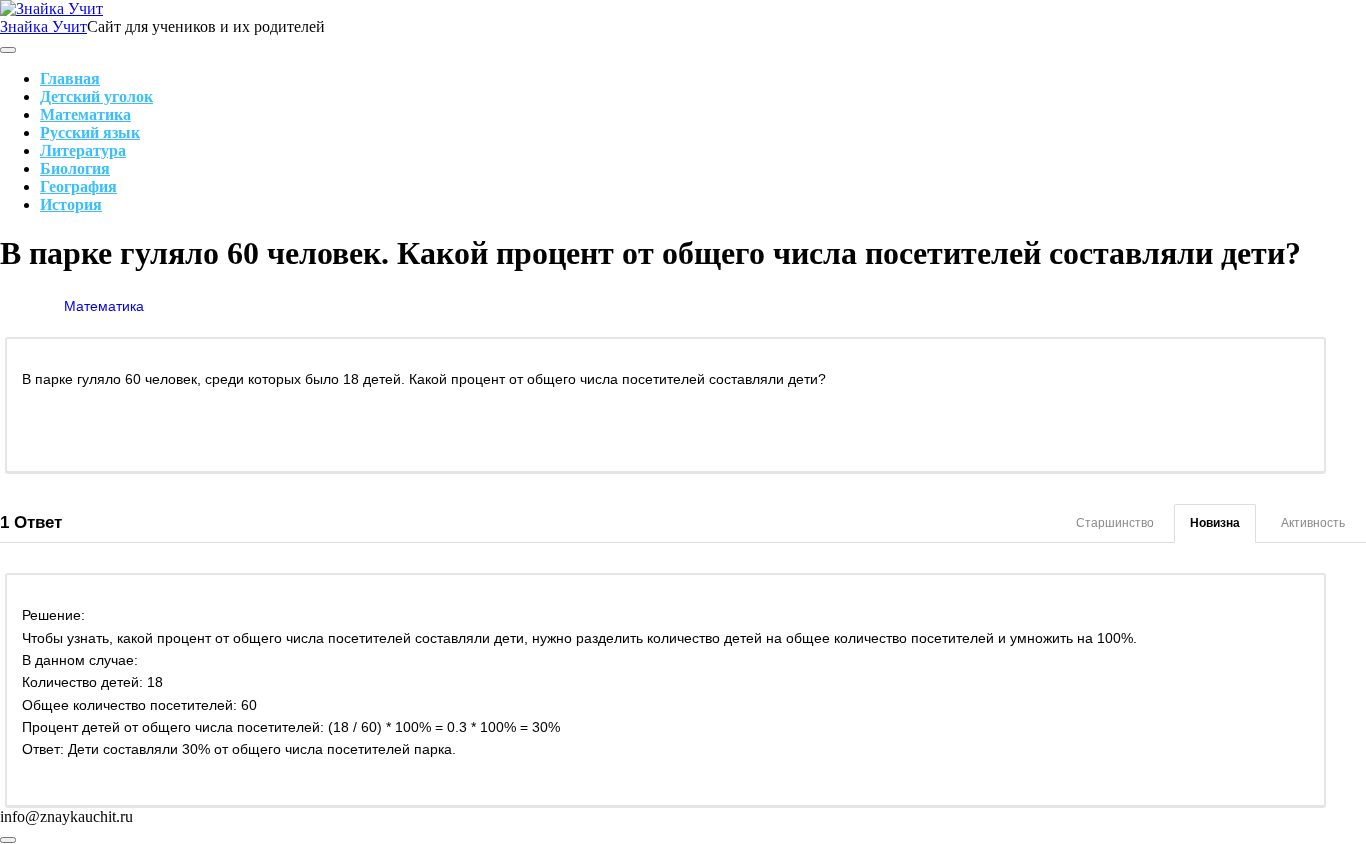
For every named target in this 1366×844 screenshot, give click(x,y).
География (78, 186)
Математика (85, 114)
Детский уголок (96, 96)
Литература (83, 150)
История (71, 204)
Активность (1313, 523)
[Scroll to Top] (8, 840)
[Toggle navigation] (8, 50)
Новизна (1215, 523)
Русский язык (90, 132)
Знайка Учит (43, 26)
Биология (75, 168)
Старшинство (1115, 523)
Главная (70, 78)
